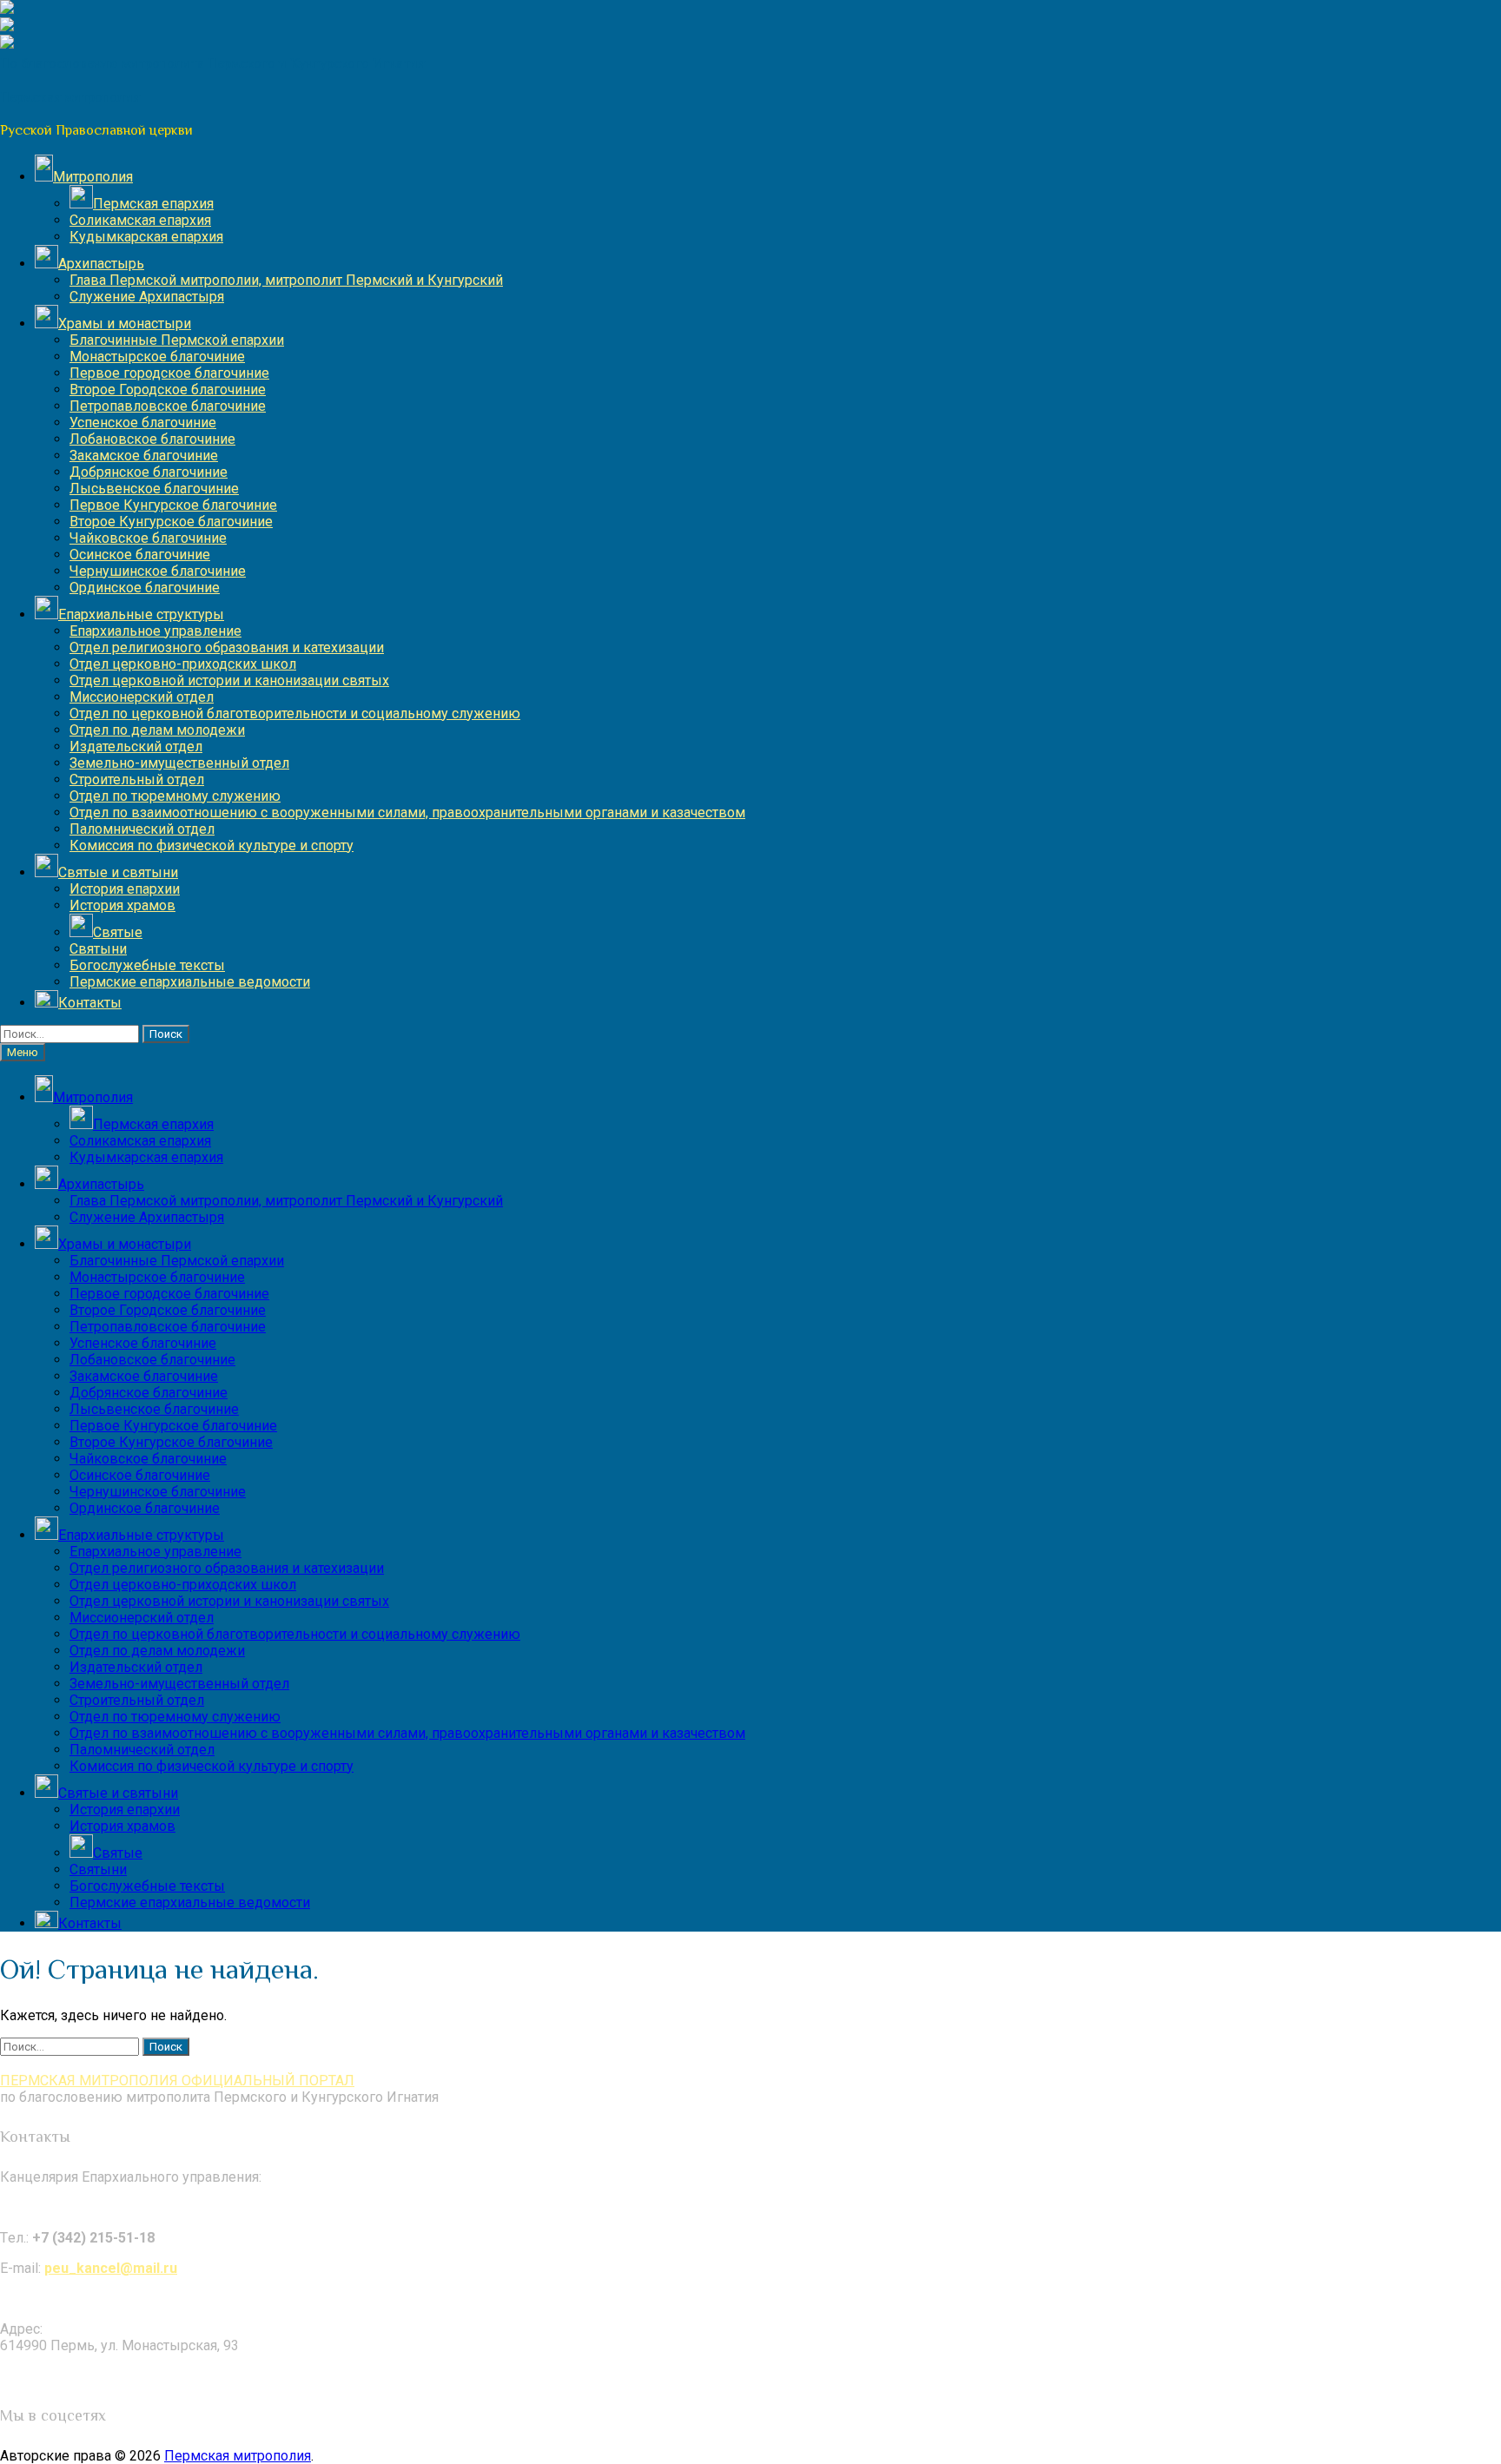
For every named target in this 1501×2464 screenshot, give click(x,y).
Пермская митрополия (238, 2456)
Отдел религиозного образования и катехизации (227, 647)
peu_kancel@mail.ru (111, 2268)
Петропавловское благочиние (168, 406)
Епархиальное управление (155, 631)
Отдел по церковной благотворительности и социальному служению (295, 713)
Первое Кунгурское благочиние (173, 505)
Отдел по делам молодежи (157, 730)
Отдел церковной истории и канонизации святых (229, 680)
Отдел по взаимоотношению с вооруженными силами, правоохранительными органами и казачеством (407, 813)
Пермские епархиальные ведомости (190, 982)
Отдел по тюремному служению (175, 796)
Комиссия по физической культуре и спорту (212, 846)
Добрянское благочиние (149, 472)
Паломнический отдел (142, 829)
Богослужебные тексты (147, 965)
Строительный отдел (137, 779)
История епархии (125, 889)
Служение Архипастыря (147, 297)
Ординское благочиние (145, 588)
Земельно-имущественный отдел (179, 763)
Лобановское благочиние (152, 439)
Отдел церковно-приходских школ (183, 664)
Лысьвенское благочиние (154, 489)
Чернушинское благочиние (158, 571)
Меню (23, 1052)
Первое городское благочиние (169, 373)
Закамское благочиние (144, 456)
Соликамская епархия (140, 220)
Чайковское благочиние (148, 538)
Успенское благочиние (143, 423)
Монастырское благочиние (157, 357)
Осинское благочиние (140, 555)
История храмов (122, 905)
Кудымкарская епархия (146, 237)
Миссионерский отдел (142, 697)
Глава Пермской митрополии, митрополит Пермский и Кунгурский (286, 280)
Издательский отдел (136, 746)
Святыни (98, 949)
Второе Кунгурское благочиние (171, 522)
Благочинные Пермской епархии (177, 340)
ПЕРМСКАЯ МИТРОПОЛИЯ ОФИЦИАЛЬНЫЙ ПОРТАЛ (177, 2081)
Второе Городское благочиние (168, 390)
